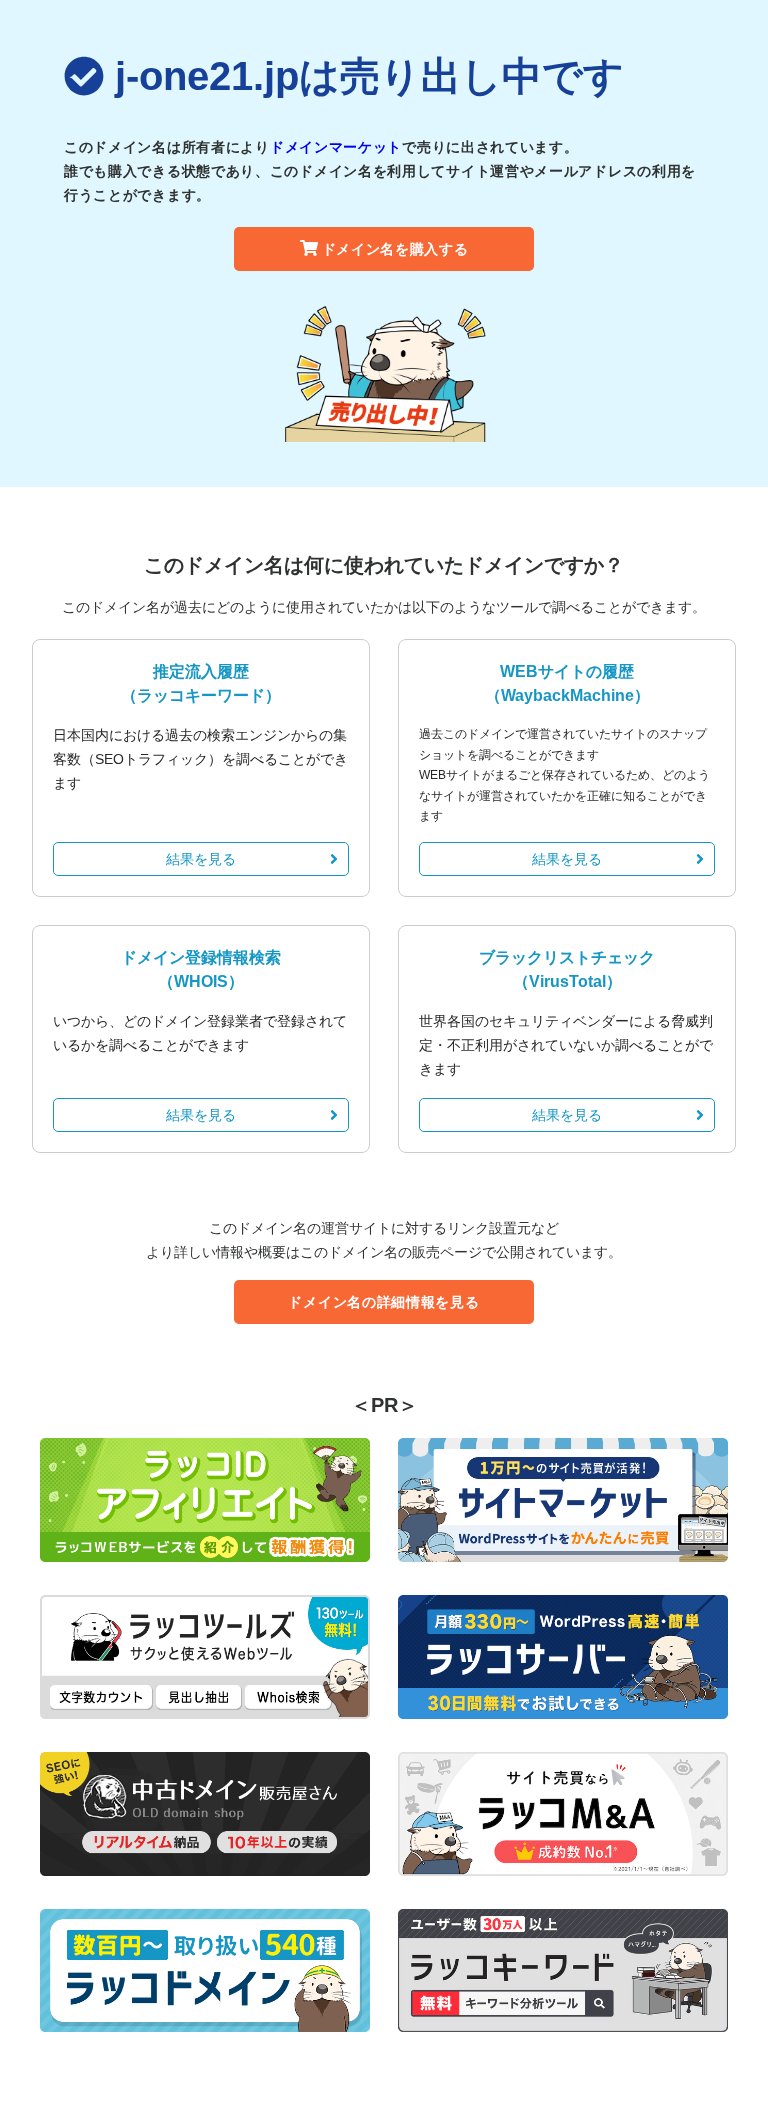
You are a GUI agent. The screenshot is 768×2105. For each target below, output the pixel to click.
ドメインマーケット (336, 147)
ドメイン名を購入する (395, 249)
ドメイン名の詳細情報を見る (383, 1302)
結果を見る (201, 859)
